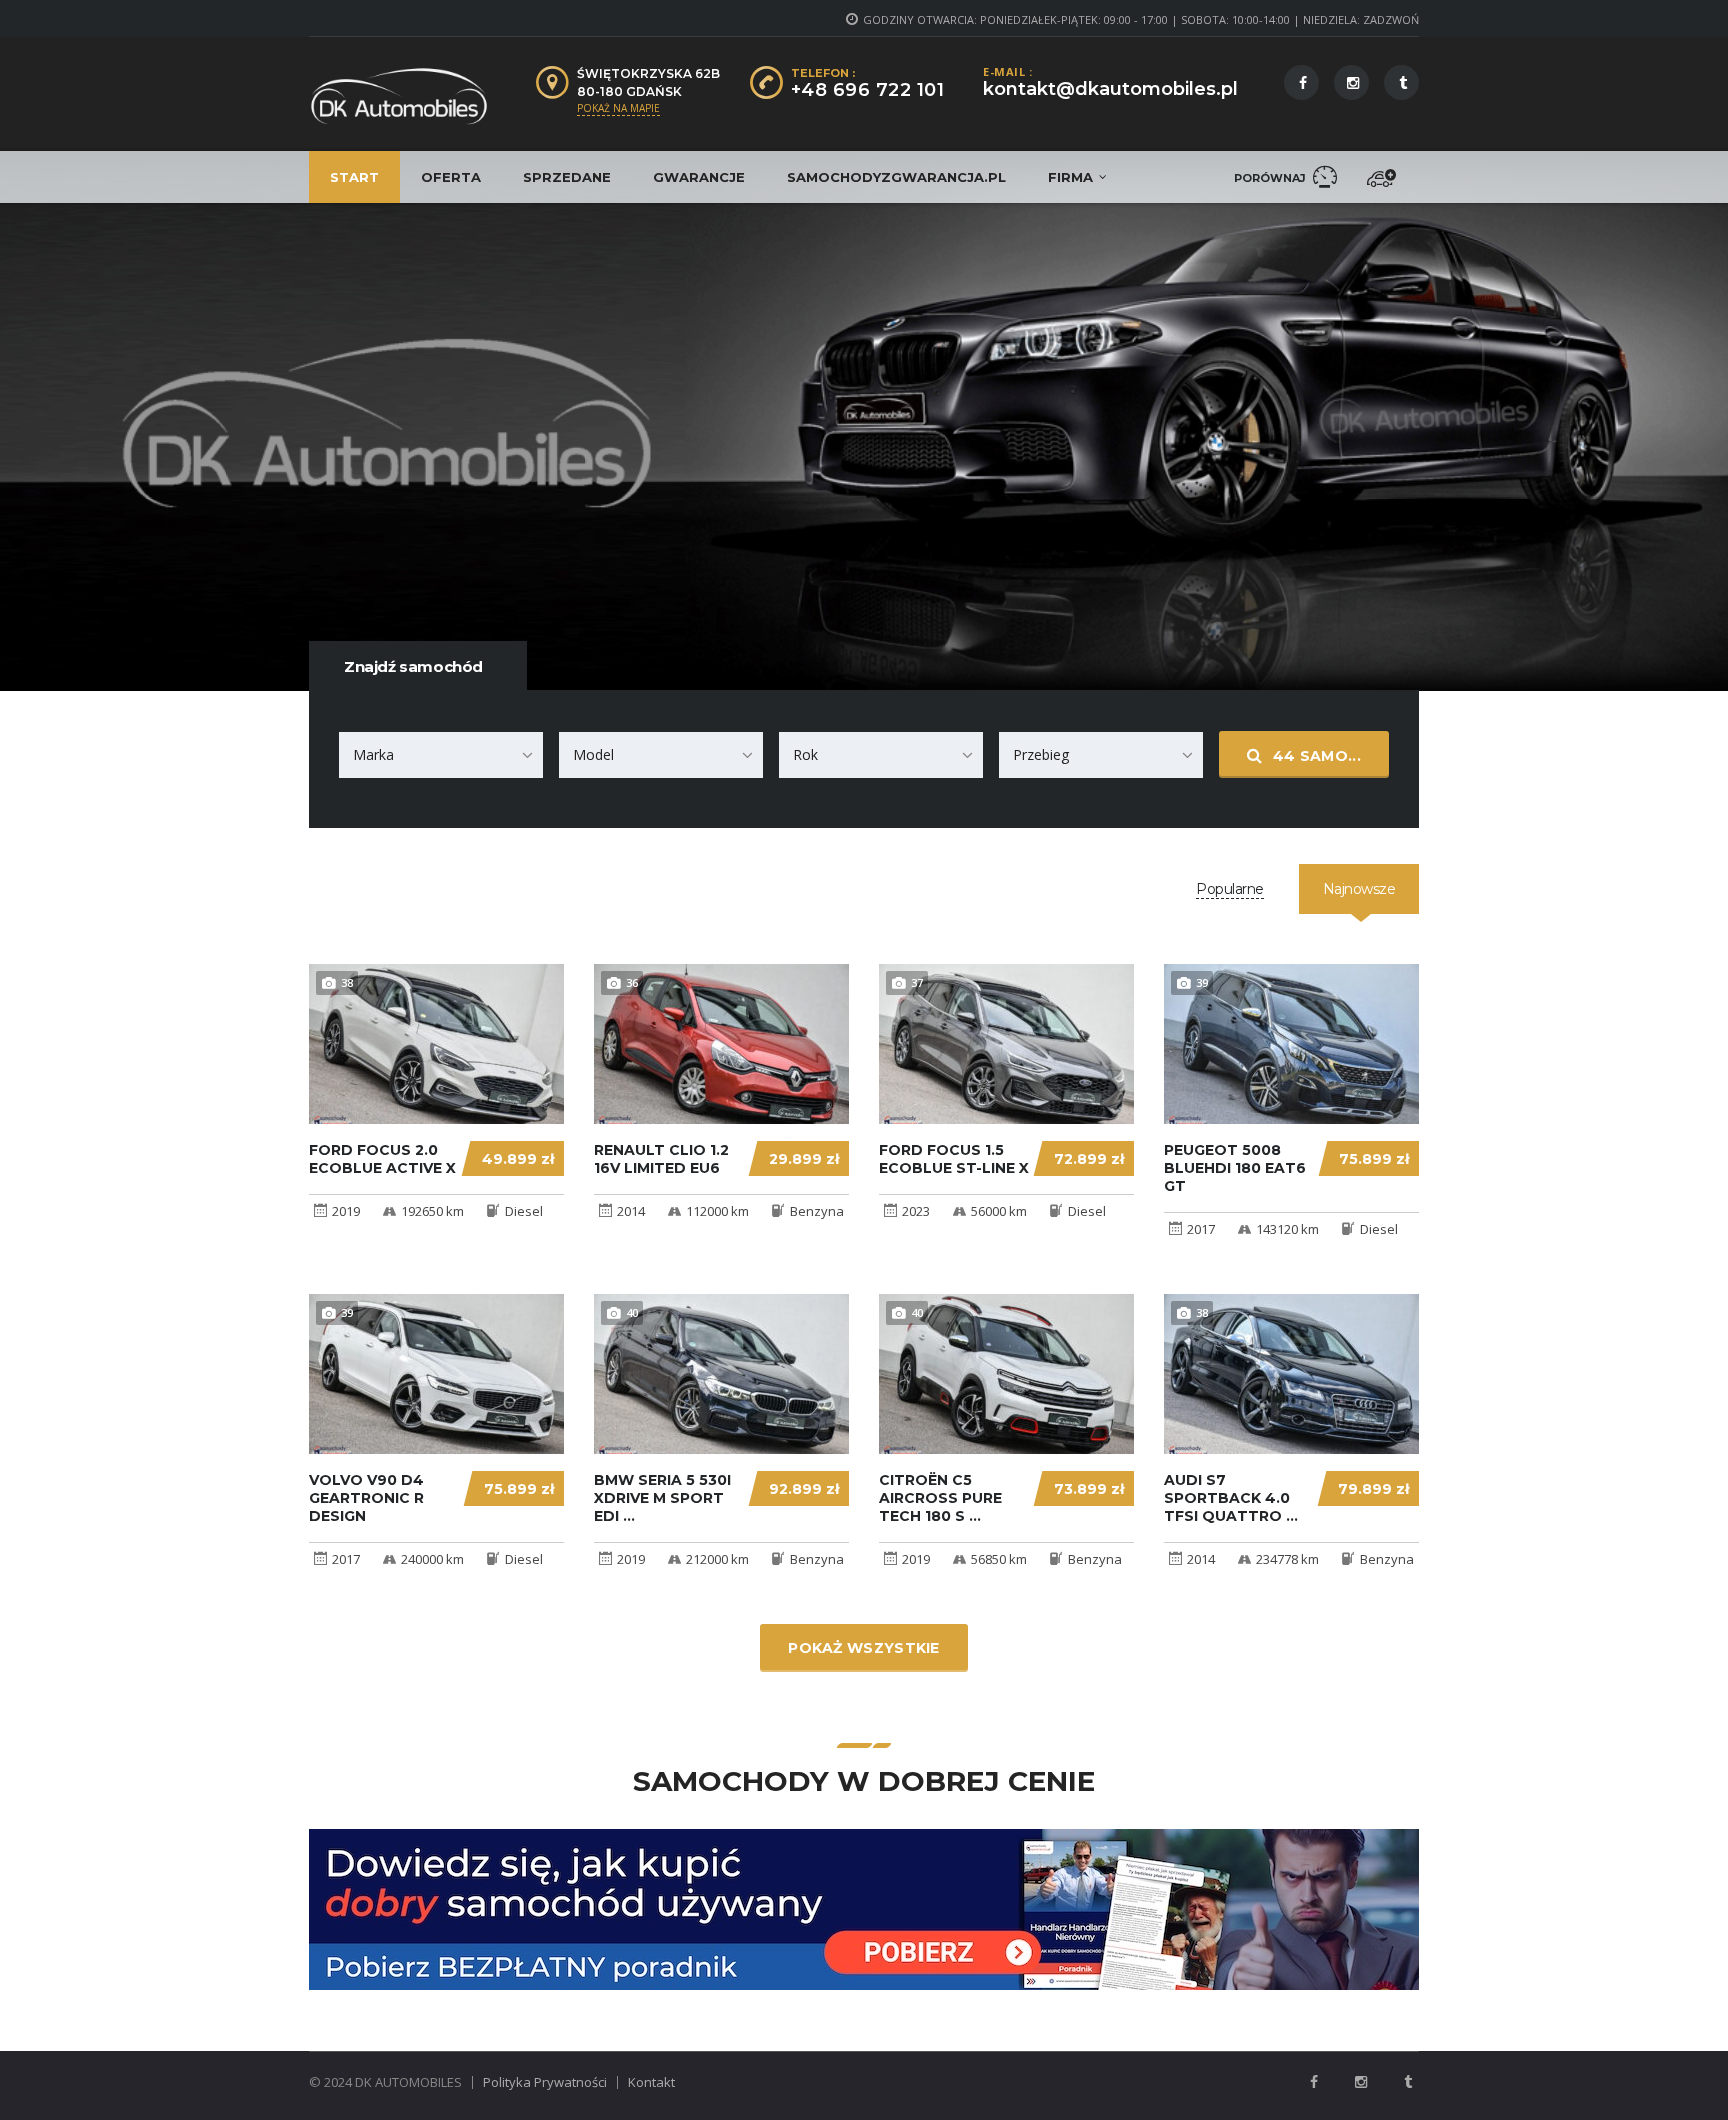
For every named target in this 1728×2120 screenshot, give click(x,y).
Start (354, 177)
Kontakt (651, 2082)
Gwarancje (699, 177)
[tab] (1230, 889)
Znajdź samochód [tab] (413, 666)
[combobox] (441, 755)
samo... (1317, 756)
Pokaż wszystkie (864, 1648)
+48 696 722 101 (868, 90)
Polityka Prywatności (545, 2082)
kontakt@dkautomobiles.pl (1110, 89)
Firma (1070, 177)
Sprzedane (567, 177)
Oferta (451, 177)
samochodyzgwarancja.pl (896, 177)
